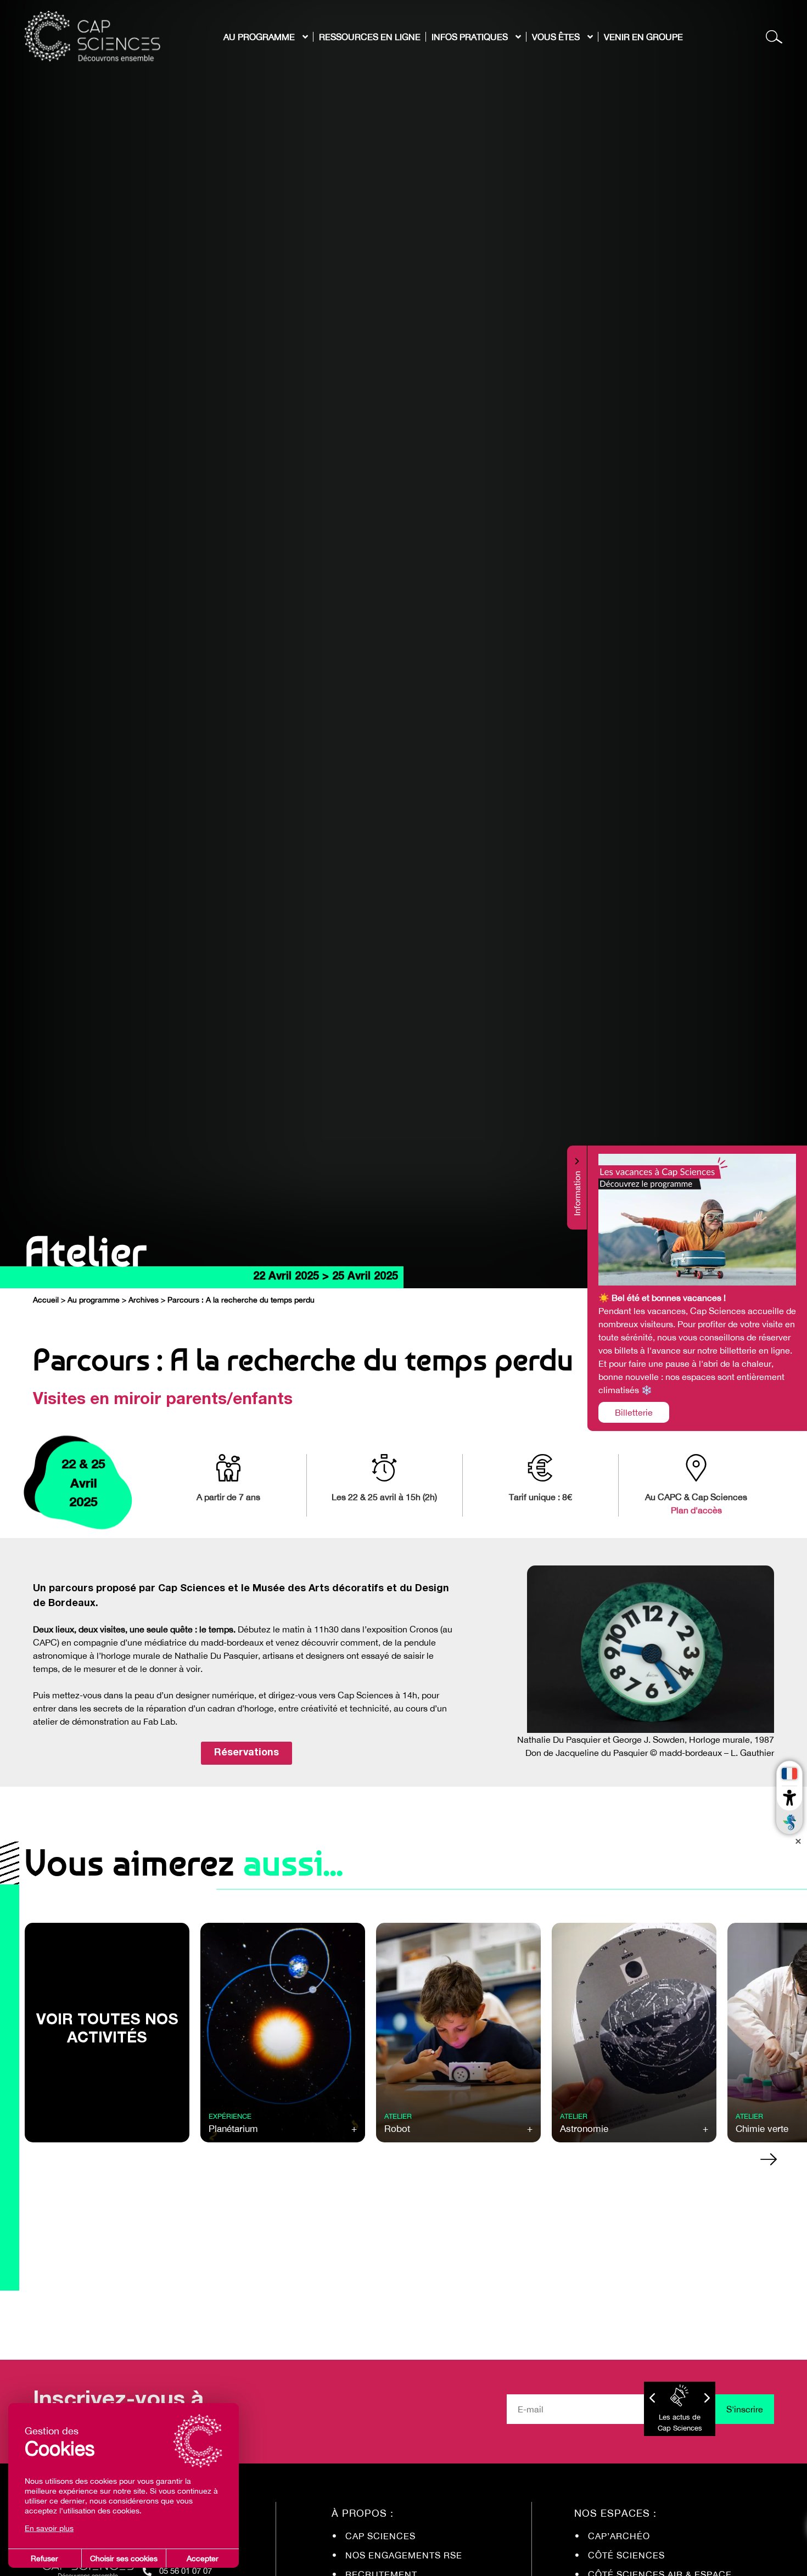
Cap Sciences (380, 2536)
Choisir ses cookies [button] (124, 2558)
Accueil (46, 1300)
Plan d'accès (696, 1510)
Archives (144, 1300)
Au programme (94, 1300)
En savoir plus (49, 2528)
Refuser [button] (44, 2558)
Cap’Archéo (619, 2536)
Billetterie (634, 1412)
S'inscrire (745, 2409)
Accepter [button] (203, 2558)
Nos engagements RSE (404, 2555)
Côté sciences (626, 2555)
